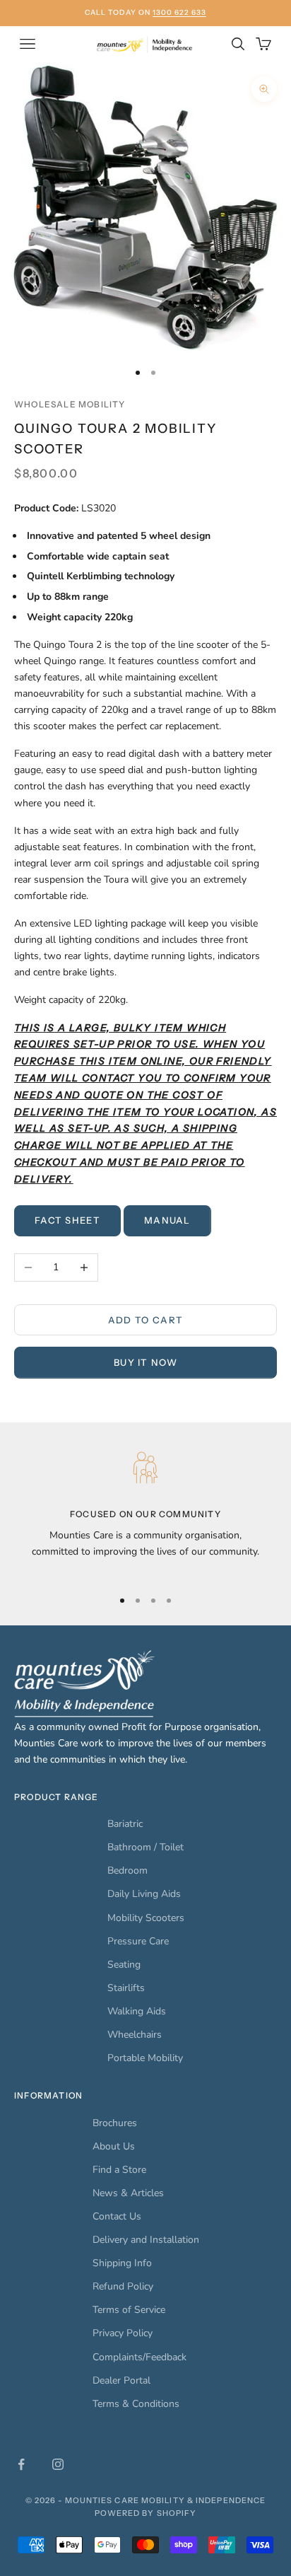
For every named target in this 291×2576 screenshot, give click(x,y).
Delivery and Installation (146, 2240)
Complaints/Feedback (139, 2357)
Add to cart (145, 1320)
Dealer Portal (121, 2380)
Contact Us (117, 2216)
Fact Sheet (67, 1220)
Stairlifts (126, 1988)
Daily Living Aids (144, 1894)
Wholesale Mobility (70, 404)
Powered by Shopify (146, 2513)
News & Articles (128, 2193)
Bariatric (125, 1824)
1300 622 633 (179, 12)
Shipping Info (122, 2263)
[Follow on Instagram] (58, 2464)
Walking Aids (137, 2011)
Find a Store (119, 2170)
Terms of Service (129, 2310)
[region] (145, 1511)
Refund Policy (123, 2286)
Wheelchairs (135, 2035)
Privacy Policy (123, 2333)
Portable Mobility (145, 2058)
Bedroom (127, 1870)
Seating (124, 1965)
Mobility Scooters (146, 1918)
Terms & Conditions (136, 2404)
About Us (114, 2146)
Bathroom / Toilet (145, 1847)
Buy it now (145, 1362)
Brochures (115, 2123)
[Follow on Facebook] (21, 2464)
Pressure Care (138, 1941)
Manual (167, 1220)
